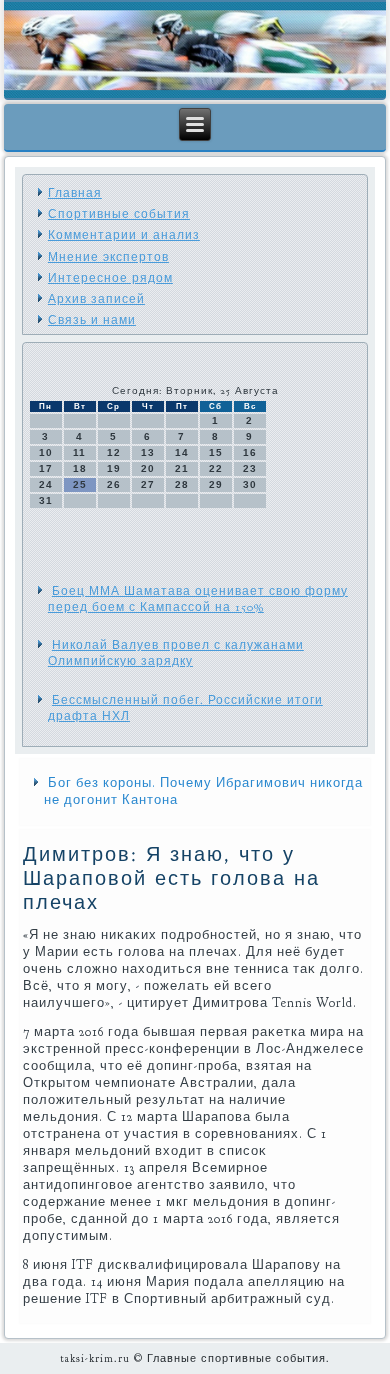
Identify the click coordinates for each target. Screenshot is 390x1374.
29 (216, 484)
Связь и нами (92, 320)
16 (250, 452)
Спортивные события (119, 214)
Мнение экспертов (108, 257)
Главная (75, 193)
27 (148, 484)
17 (46, 468)
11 (79, 452)
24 (46, 484)
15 (216, 452)
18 (80, 468)
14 (182, 452)
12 (114, 452)
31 (46, 500)
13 (148, 452)
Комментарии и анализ (124, 235)
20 (148, 468)
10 (46, 452)
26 (114, 484)
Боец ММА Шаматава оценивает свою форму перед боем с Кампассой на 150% (198, 599)
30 (250, 484)
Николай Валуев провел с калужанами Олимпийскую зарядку (176, 653)
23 (250, 468)
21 (182, 468)
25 (80, 484)
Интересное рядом (110, 278)
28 (182, 484)
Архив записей (96, 299)
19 (114, 468)
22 (216, 468)
